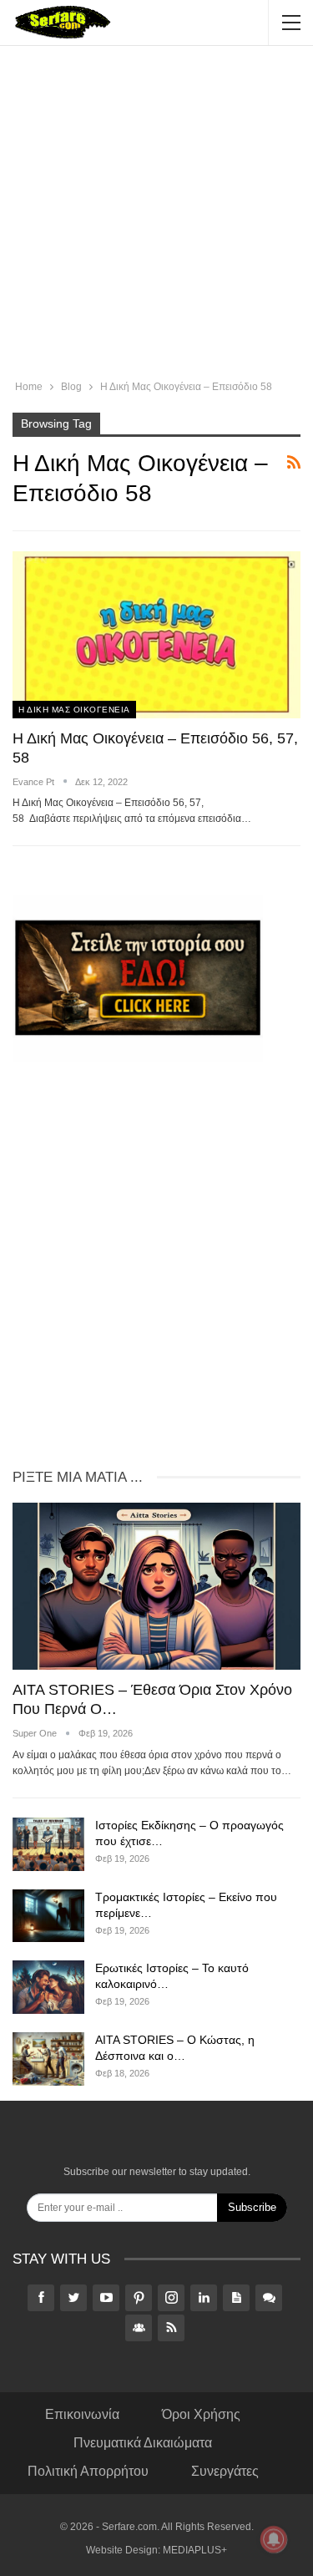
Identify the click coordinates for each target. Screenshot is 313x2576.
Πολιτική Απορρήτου (88, 2471)
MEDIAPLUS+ (195, 2550)
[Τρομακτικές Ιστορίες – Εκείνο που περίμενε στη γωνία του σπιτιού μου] (48, 1916)
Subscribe (252, 2207)
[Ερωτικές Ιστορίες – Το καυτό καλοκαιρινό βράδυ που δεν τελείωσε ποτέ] (48, 1987)
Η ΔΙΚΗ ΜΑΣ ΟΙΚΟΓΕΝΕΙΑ (74, 710)
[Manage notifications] (274, 2539)
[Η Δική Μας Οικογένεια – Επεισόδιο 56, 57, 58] (156, 635)
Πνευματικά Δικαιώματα (143, 2443)
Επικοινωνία (82, 2414)
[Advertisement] (156, 215)
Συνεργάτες (225, 2471)
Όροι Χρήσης (201, 2414)
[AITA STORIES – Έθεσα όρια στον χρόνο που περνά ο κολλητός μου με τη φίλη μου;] (156, 1586)
